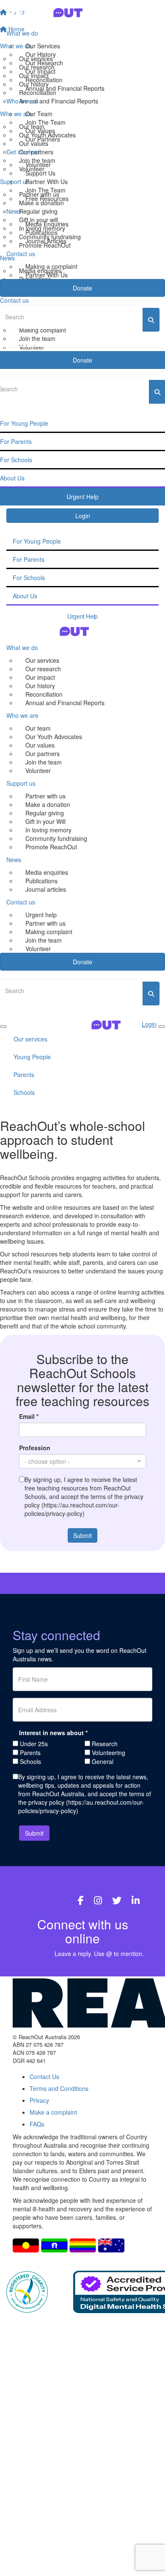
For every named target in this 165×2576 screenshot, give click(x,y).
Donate (82, 288)
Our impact (40, 677)
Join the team (44, 762)
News (14, 211)
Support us (21, 783)
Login (83, 516)
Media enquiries (47, 872)
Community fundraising (56, 838)
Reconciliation (44, 80)
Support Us (40, 173)
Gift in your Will (45, 821)
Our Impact (40, 71)
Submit (82, 1535)
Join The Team (45, 122)
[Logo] (82, 13)
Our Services (43, 46)
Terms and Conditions (59, 2088)
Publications (41, 232)
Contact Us (44, 2076)
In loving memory (48, 830)
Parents (24, 1074)
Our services (42, 660)
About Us (25, 596)
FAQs (37, 2124)
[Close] (162, 1027)
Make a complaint (53, 2112)
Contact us (21, 254)
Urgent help (41, 915)
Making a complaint (51, 266)
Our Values (40, 131)
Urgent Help (82, 616)
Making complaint (49, 932)
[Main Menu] (3, 1027)
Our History (41, 54)
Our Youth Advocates (54, 737)
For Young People (37, 541)
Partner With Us (47, 181)
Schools (24, 1092)
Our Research (44, 63)
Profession (35, 1448)
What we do (22, 33)
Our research (43, 669)
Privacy (39, 2100)
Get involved (23, 152)
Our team (38, 728)
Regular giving (45, 813)
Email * (29, 1416)
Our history (40, 686)
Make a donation (48, 804)
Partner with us (45, 796)
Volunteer (38, 165)
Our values (40, 745)
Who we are (22, 101)
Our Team (39, 114)
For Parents (29, 559)
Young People (32, 1057)
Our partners (43, 754)
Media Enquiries (47, 224)
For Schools (29, 578)
